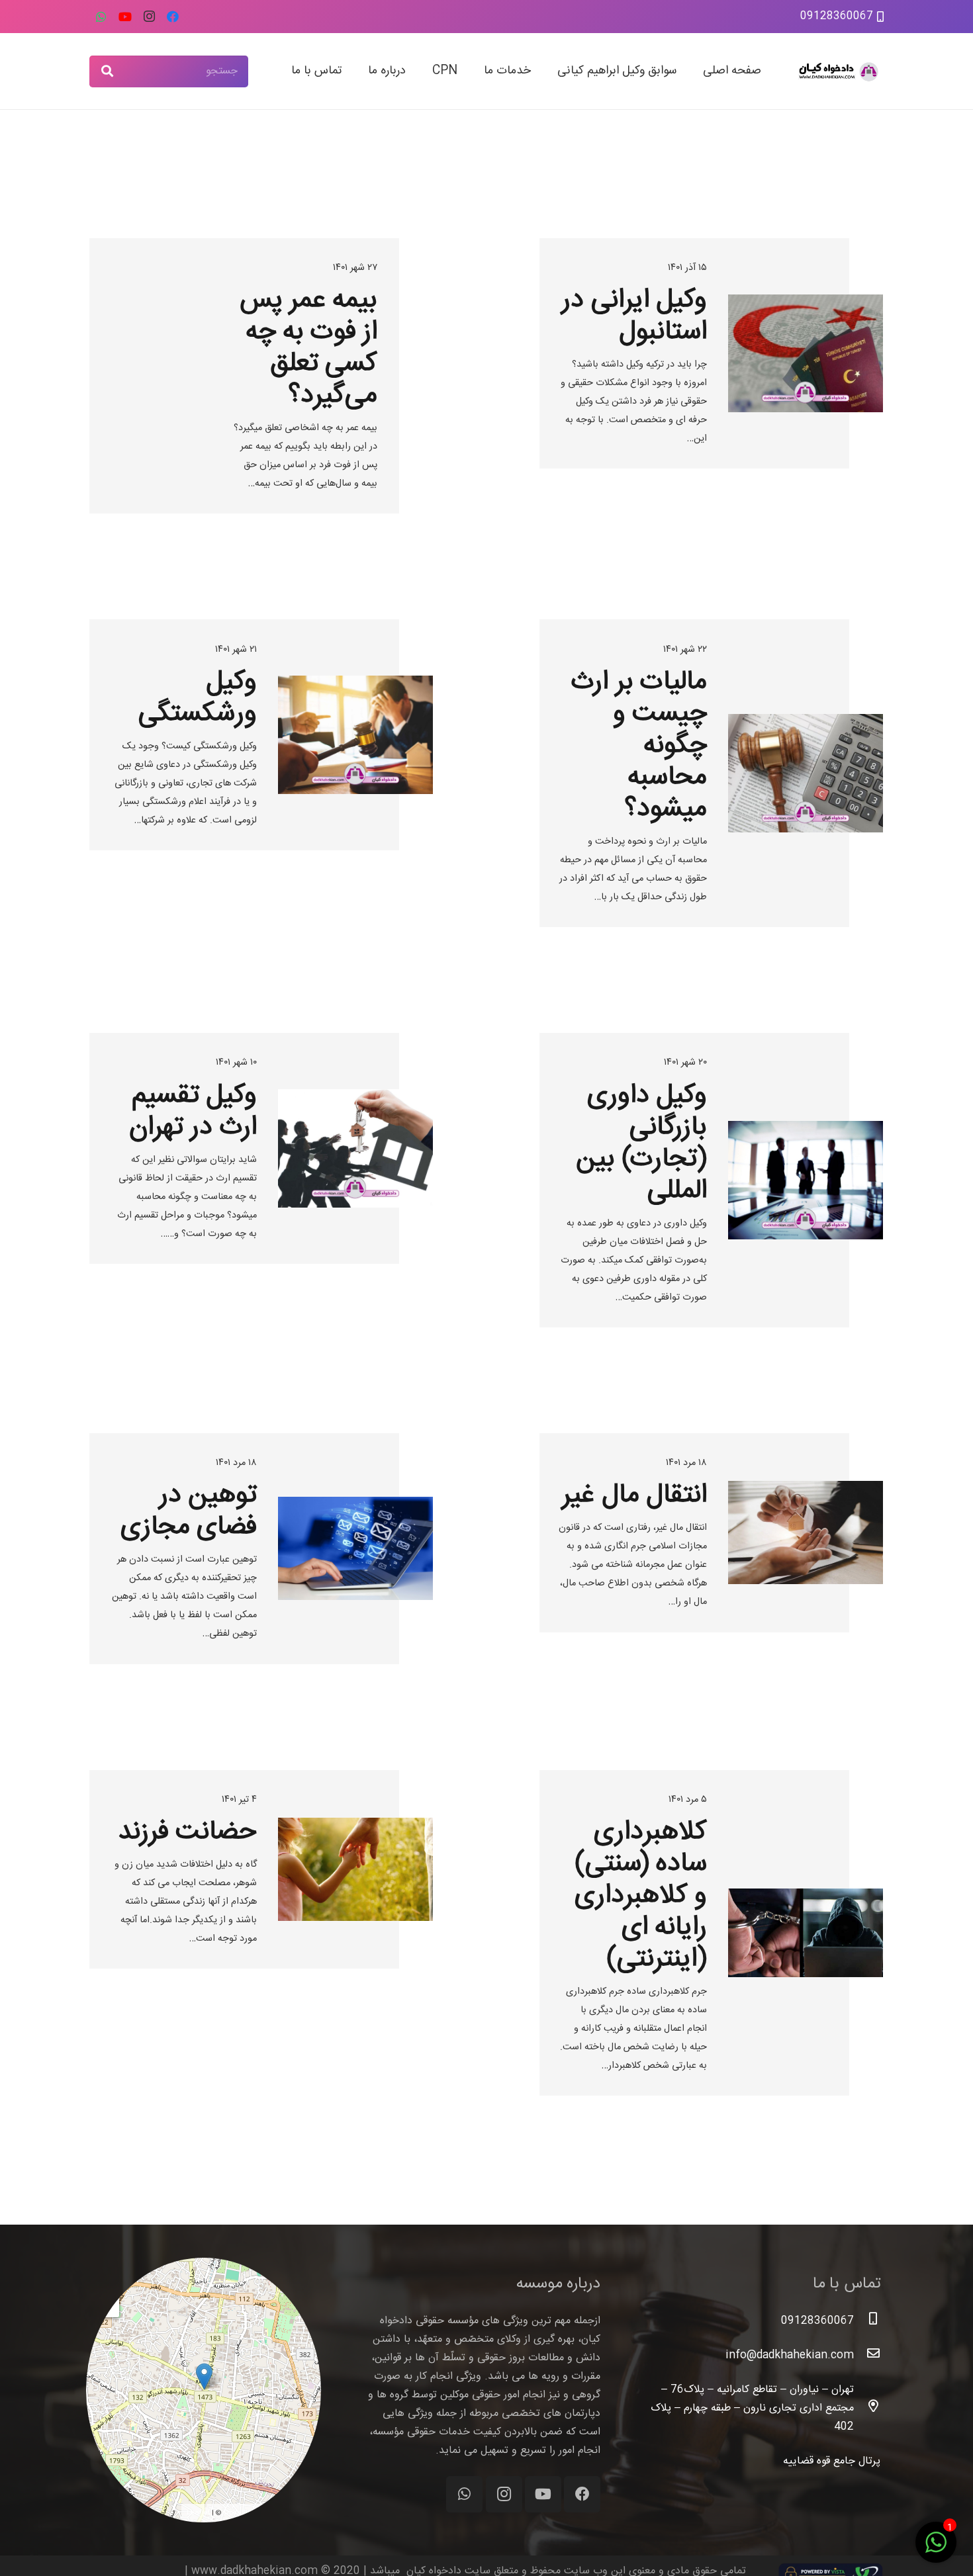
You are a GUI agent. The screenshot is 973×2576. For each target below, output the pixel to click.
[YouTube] (125, 17)
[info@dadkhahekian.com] (867, 2356)
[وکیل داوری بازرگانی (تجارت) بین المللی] (712, 1180)
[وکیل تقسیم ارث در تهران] (261, 1180)
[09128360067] (867, 2321)
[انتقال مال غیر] (712, 1549)
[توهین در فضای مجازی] (261, 1549)
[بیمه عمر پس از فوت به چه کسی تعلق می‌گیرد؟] (261, 376)
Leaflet (198, 2513)
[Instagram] (149, 17)
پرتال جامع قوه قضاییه (832, 2461)
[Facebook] (173, 17)
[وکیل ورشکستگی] (261, 773)
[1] (936, 2551)
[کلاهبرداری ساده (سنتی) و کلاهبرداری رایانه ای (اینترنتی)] (712, 1933)
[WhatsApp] (101, 17)
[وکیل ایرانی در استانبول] (712, 376)
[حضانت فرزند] (261, 1933)
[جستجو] (107, 71)
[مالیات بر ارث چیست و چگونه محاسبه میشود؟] (712, 773)
